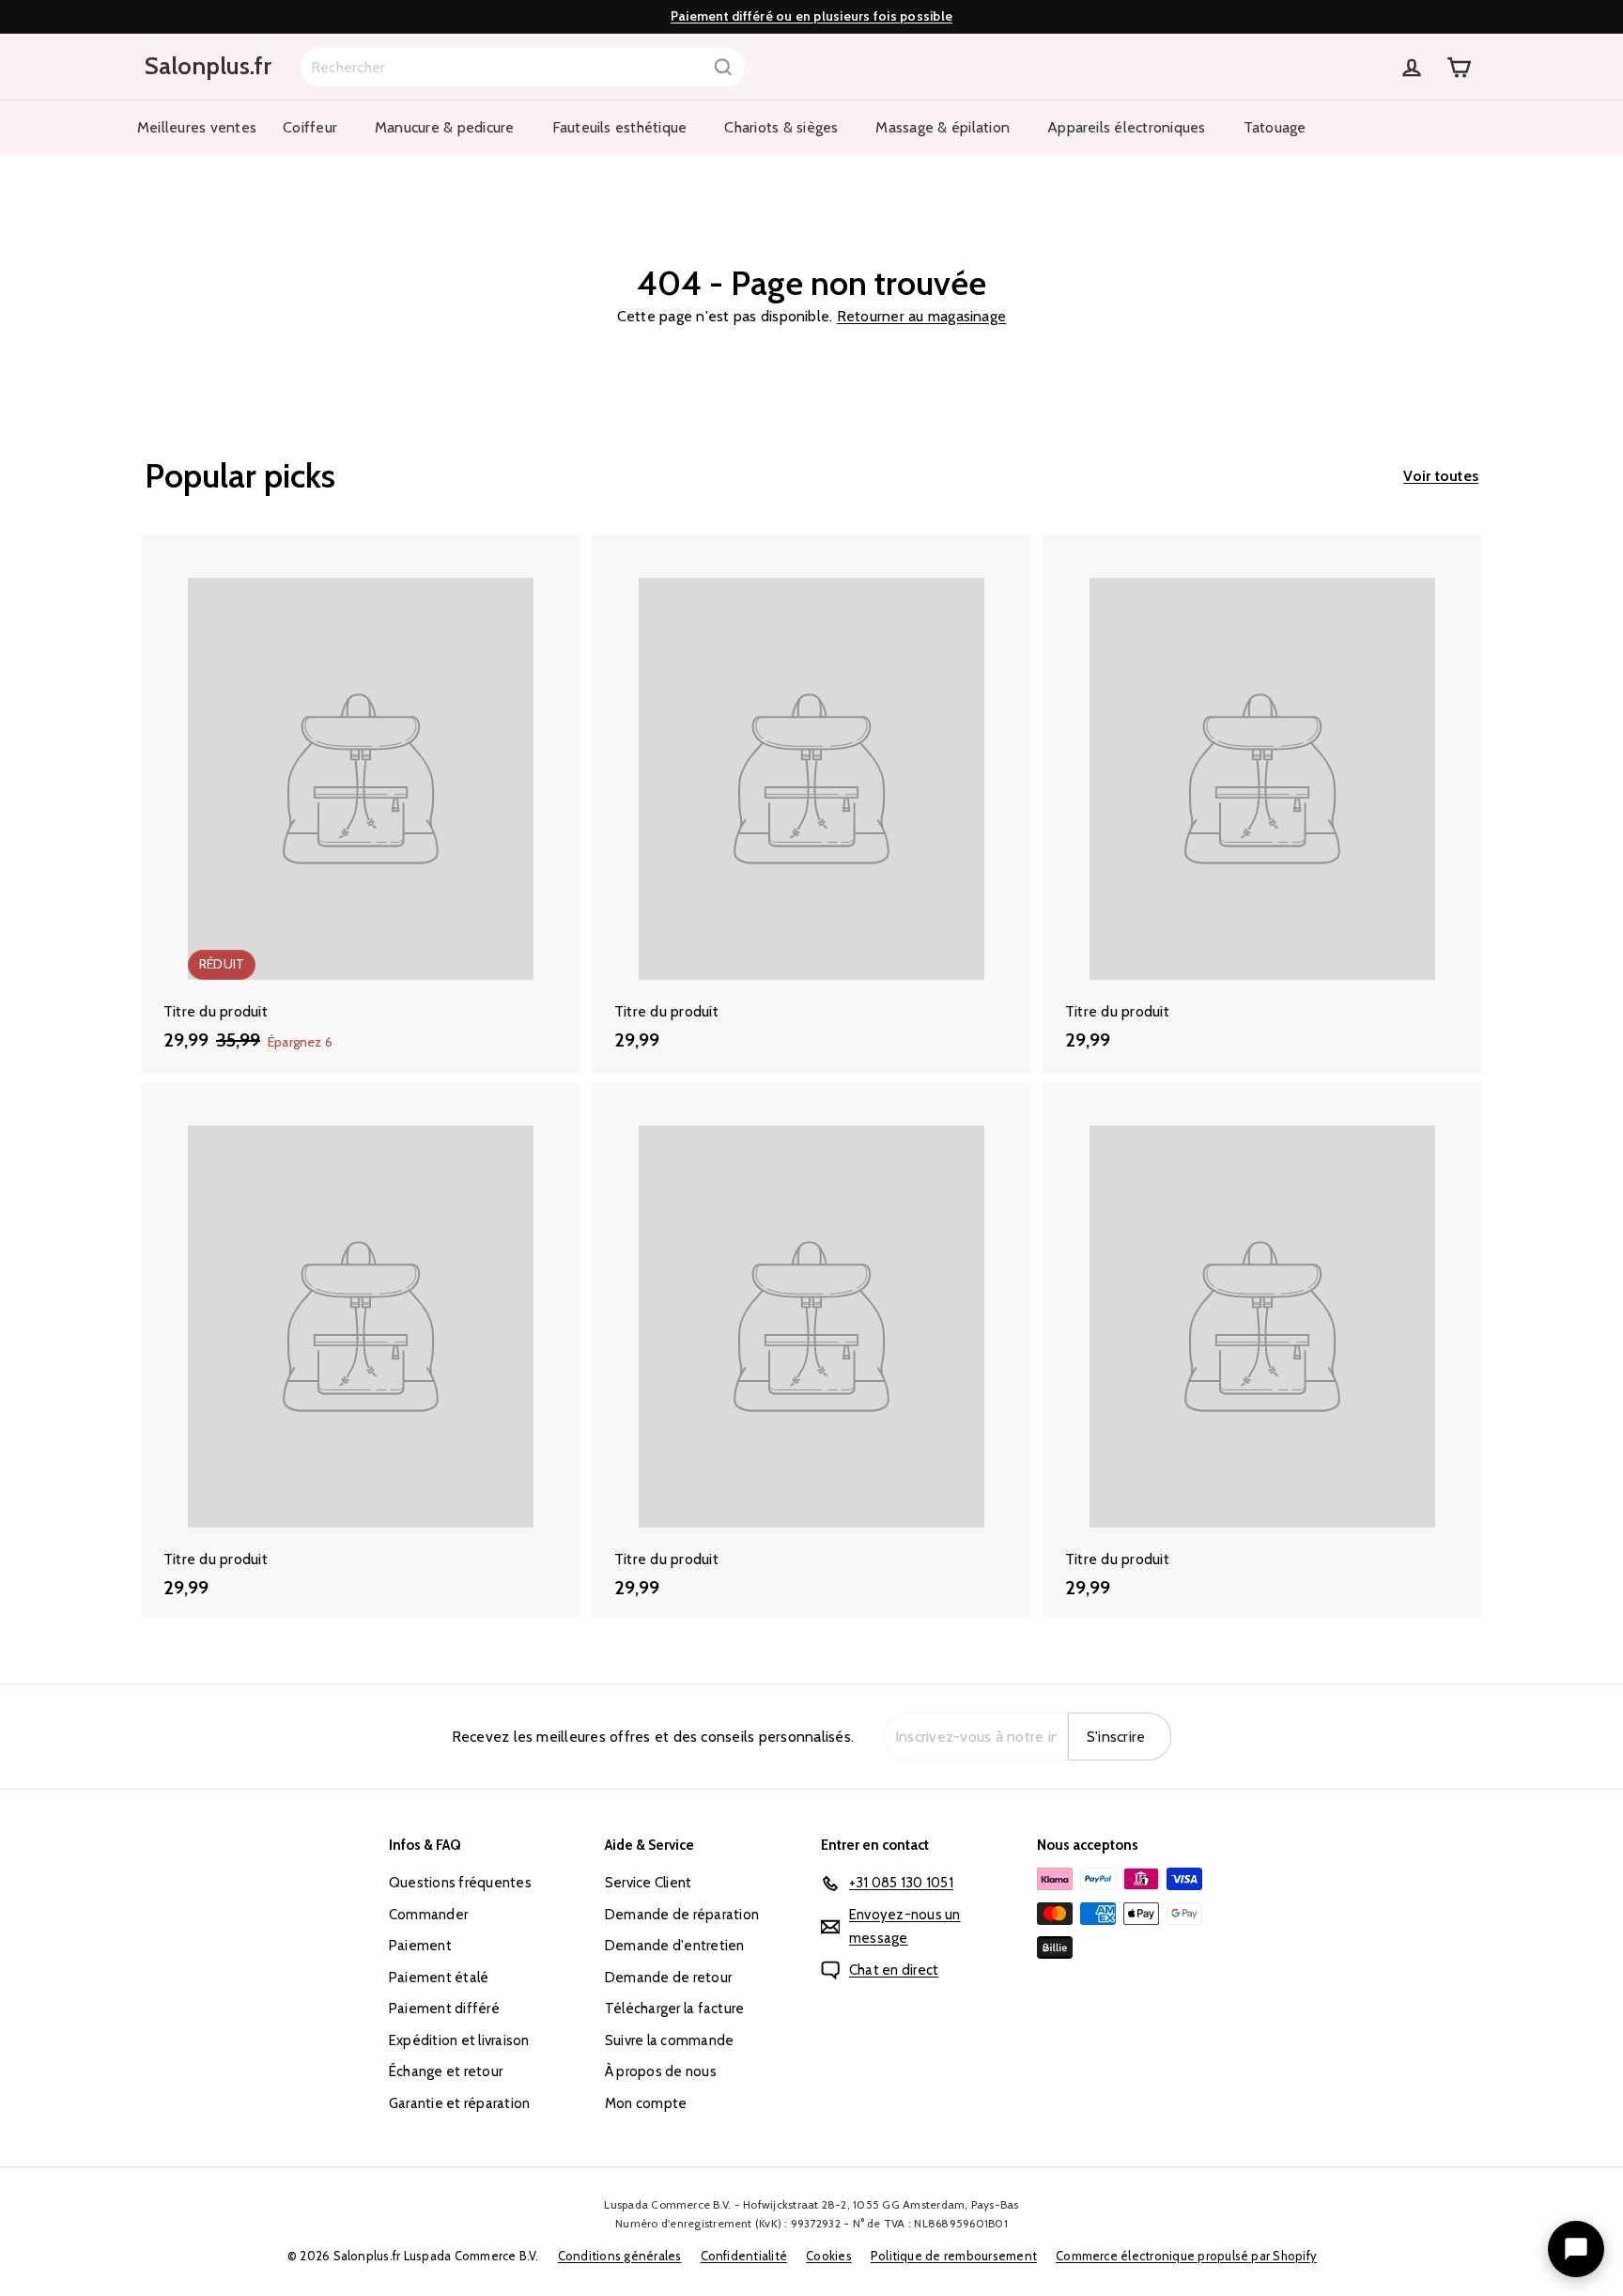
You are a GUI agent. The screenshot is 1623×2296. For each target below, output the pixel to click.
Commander (428, 1915)
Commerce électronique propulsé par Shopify (1186, 2256)
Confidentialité (744, 2256)
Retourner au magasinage (922, 316)
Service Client (648, 1883)
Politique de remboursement (954, 2256)
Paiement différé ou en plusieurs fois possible (811, 16)
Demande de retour (668, 1978)
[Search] (723, 67)
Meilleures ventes (197, 127)
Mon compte (646, 2103)
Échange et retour (446, 2071)
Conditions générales (620, 2256)
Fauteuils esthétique (620, 127)
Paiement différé (444, 2009)
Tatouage (1275, 127)
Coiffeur (310, 127)
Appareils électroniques (1127, 127)
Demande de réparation (682, 1915)
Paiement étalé (439, 1978)
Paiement (420, 1946)
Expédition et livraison (459, 2040)
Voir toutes (1441, 476)
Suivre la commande (669, 2040)
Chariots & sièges (781, 127)
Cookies (829, 2256)
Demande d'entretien (675, 1946)
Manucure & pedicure (445, 127)
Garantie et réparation (459, 2103)
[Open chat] (1576, 2249)
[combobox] (523, 67)
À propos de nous (661, 2071)
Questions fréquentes (460, 1883)
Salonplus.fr (208, 66)
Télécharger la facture (674, 2009)
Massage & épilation (943, 127)
